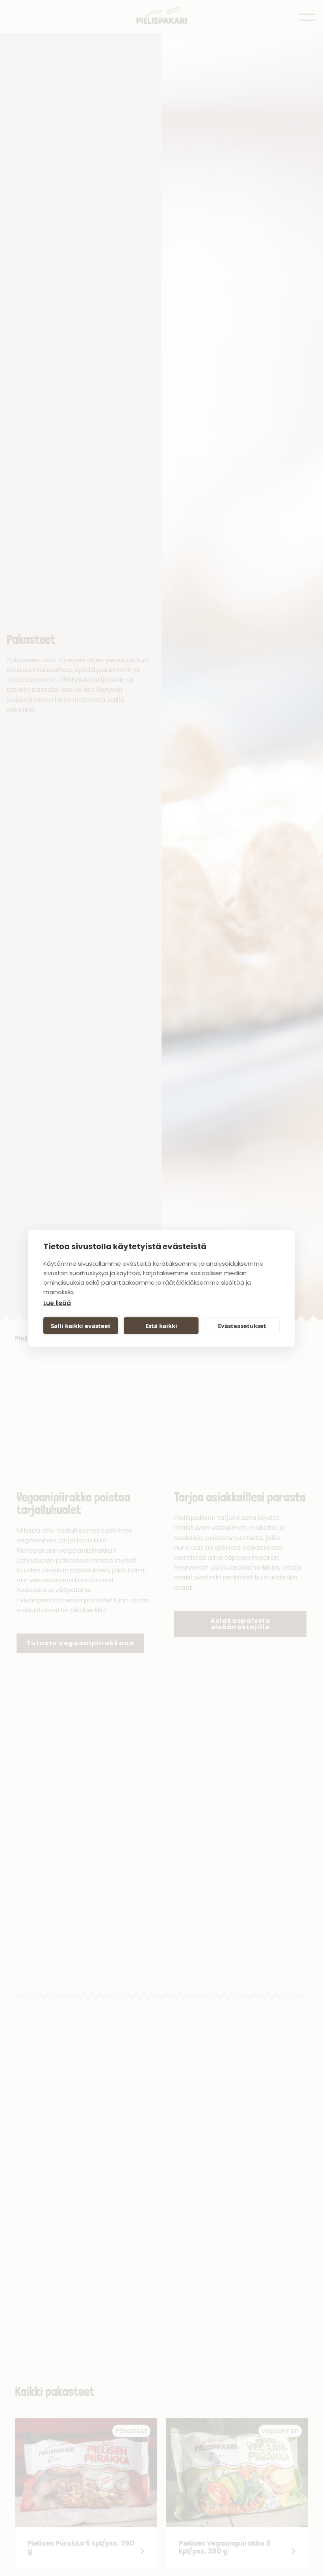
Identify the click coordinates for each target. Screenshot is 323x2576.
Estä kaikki (161, 1326)
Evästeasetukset (242, 1326)
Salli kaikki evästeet (81, 1326)
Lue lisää (57, 1303)
